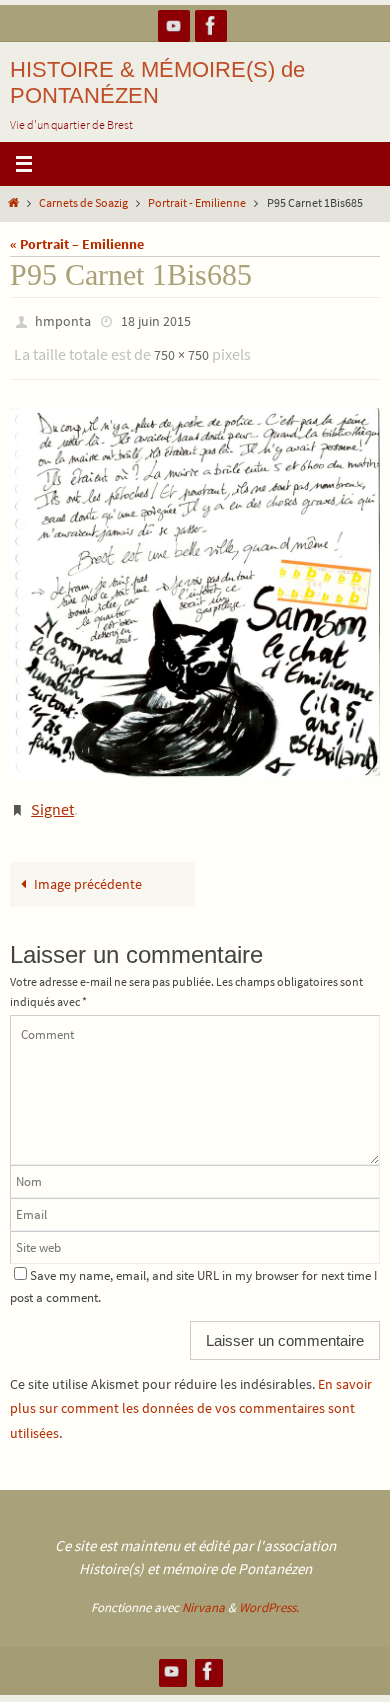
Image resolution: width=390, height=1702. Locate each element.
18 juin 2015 (156, 320)
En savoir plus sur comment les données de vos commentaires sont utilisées (191, 1393)
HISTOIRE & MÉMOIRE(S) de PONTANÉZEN (157, 82)
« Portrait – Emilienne (77, 244)
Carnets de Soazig (83, 203)
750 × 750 (181, 349)
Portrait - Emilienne (197, 203)
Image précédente (88, 870)
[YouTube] (174, 25)
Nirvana (203, 1593)
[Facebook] (211, 25)
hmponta (63, 320)
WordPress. (269, 1593)
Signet (52, 798)
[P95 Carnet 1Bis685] (195, 584)
